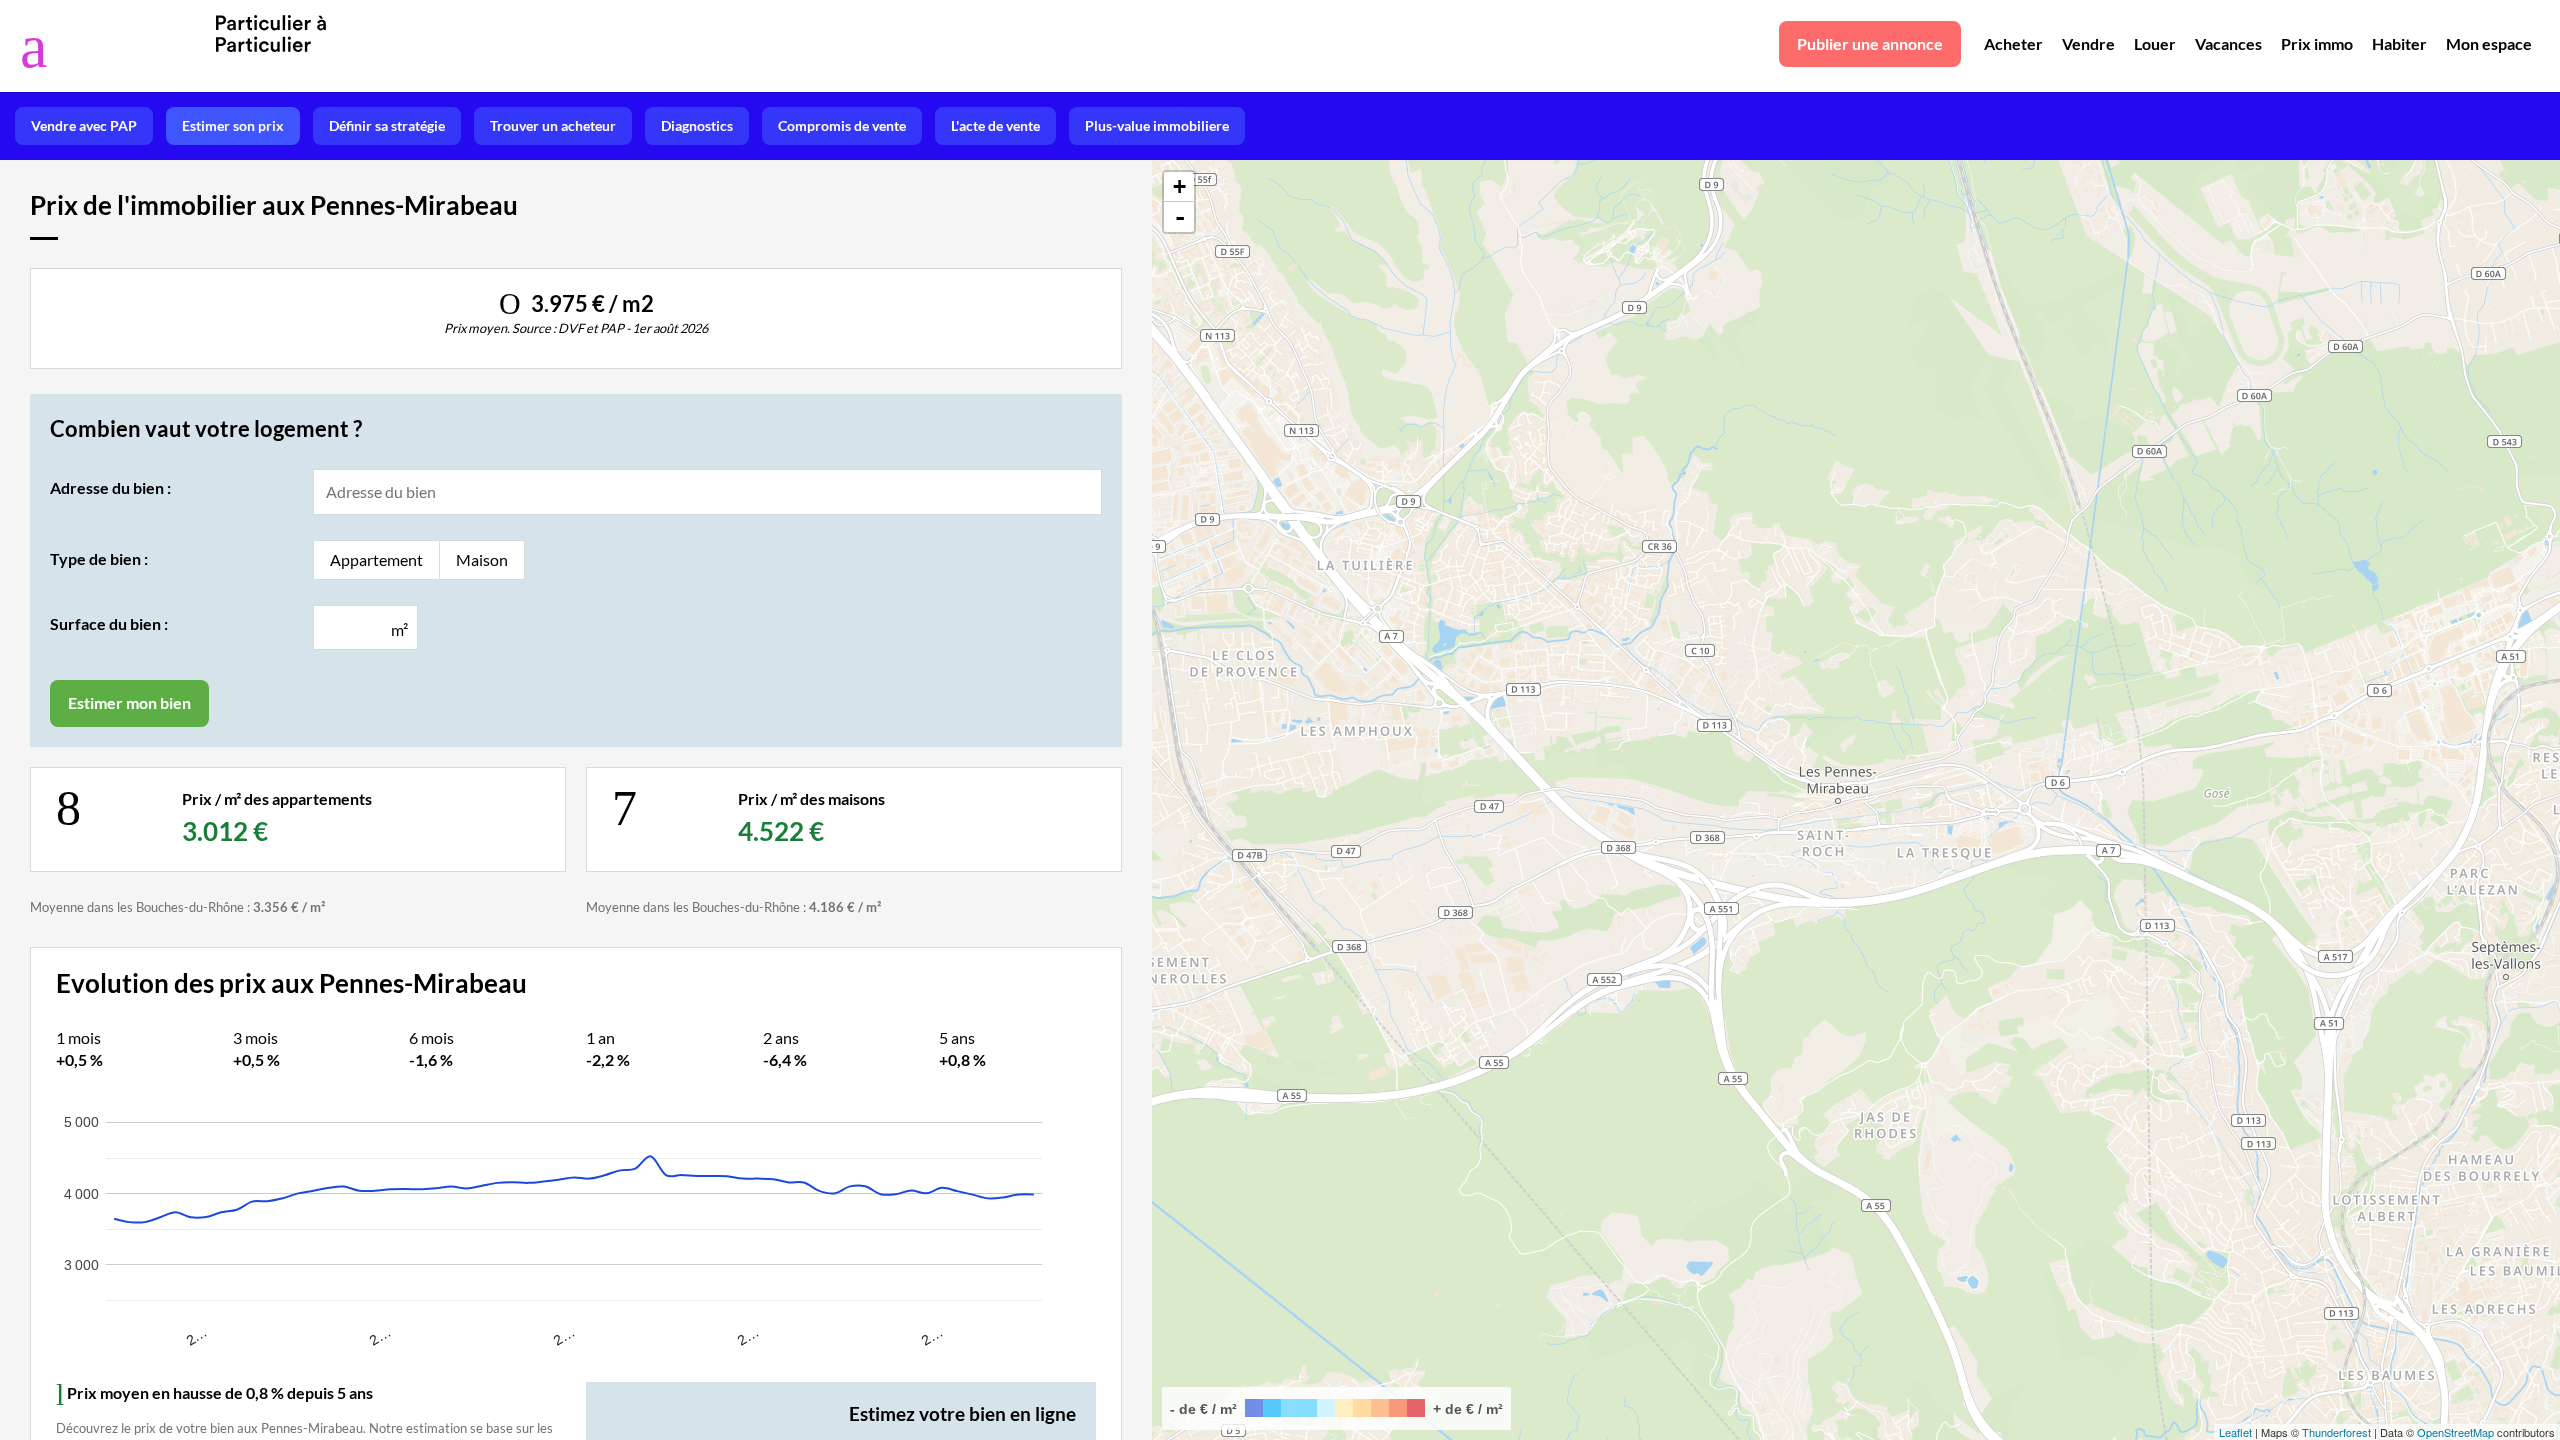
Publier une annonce (1870, 43)
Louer (2155, 43)
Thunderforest (2336, 1432)
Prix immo (2317, 43)
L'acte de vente (995, 125)
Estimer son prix (233, 125)
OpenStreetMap (2455, 1432)
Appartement (376, 559)
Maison (482, 559)
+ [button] (1179, 186)
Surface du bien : (109, 623)
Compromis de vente (842, 125)
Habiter (2399, 43)
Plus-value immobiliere (1157, 125)
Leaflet (2235, 1432)
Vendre (2088, 43)
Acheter (2013, 43)
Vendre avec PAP (84, 125)
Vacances (2228, 43)
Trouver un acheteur (553, 125)
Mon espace (2489, 43)
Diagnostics (697, 125)
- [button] (1180, 217)
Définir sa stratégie (387, 125)
